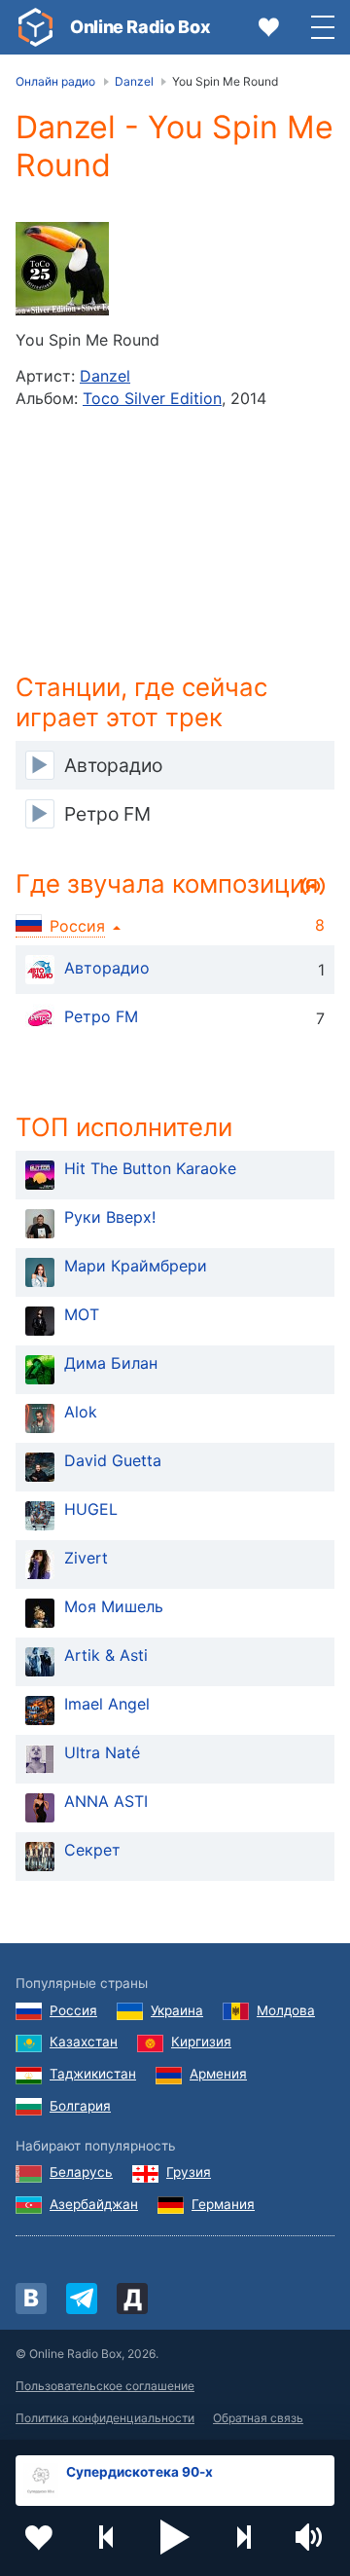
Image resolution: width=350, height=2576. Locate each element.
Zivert (86, 1558)
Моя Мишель (114, 1606)
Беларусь (81, 2172)
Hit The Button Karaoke (150, 1168)
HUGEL (91, 1509)
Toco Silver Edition (152, 398)
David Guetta (113, 1460)
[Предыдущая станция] (107, 2537)
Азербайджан (94, 2204)
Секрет (92, 1850)
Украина (177, 2010)
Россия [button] (77, 926)
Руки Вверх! (110, 1217)
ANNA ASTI (106, 1801)
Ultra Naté (102, 1752)
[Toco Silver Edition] (62, 269)
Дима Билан (111, 1363)
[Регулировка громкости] (311, 2537)
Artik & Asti (106, 1655)
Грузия (189, 2172)
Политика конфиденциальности (105, 2418)
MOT (82, 1314)
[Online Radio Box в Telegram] (82, 2299)
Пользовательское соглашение (105, 2386)
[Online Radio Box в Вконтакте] (31, 2299)
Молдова (286, 2010)
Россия (73, 2010)
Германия (223, 2204)
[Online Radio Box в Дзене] (132, 2299)
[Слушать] (40, 765)
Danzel (105, 376)
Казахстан (84, 2042)
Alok (81, 1412)
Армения (218, 2074)
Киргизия (201, 2042)
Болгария (80, 2106)
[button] (175, 2537)
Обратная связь (258, 2418)
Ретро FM (101, 1017)
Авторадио (107, 969)
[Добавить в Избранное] (39, 2537)
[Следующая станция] (243, 2537)
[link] (35, 27)
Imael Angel (107, 1704)
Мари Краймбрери (136, 1266)
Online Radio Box (140, 27)
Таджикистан (93, 2074)
